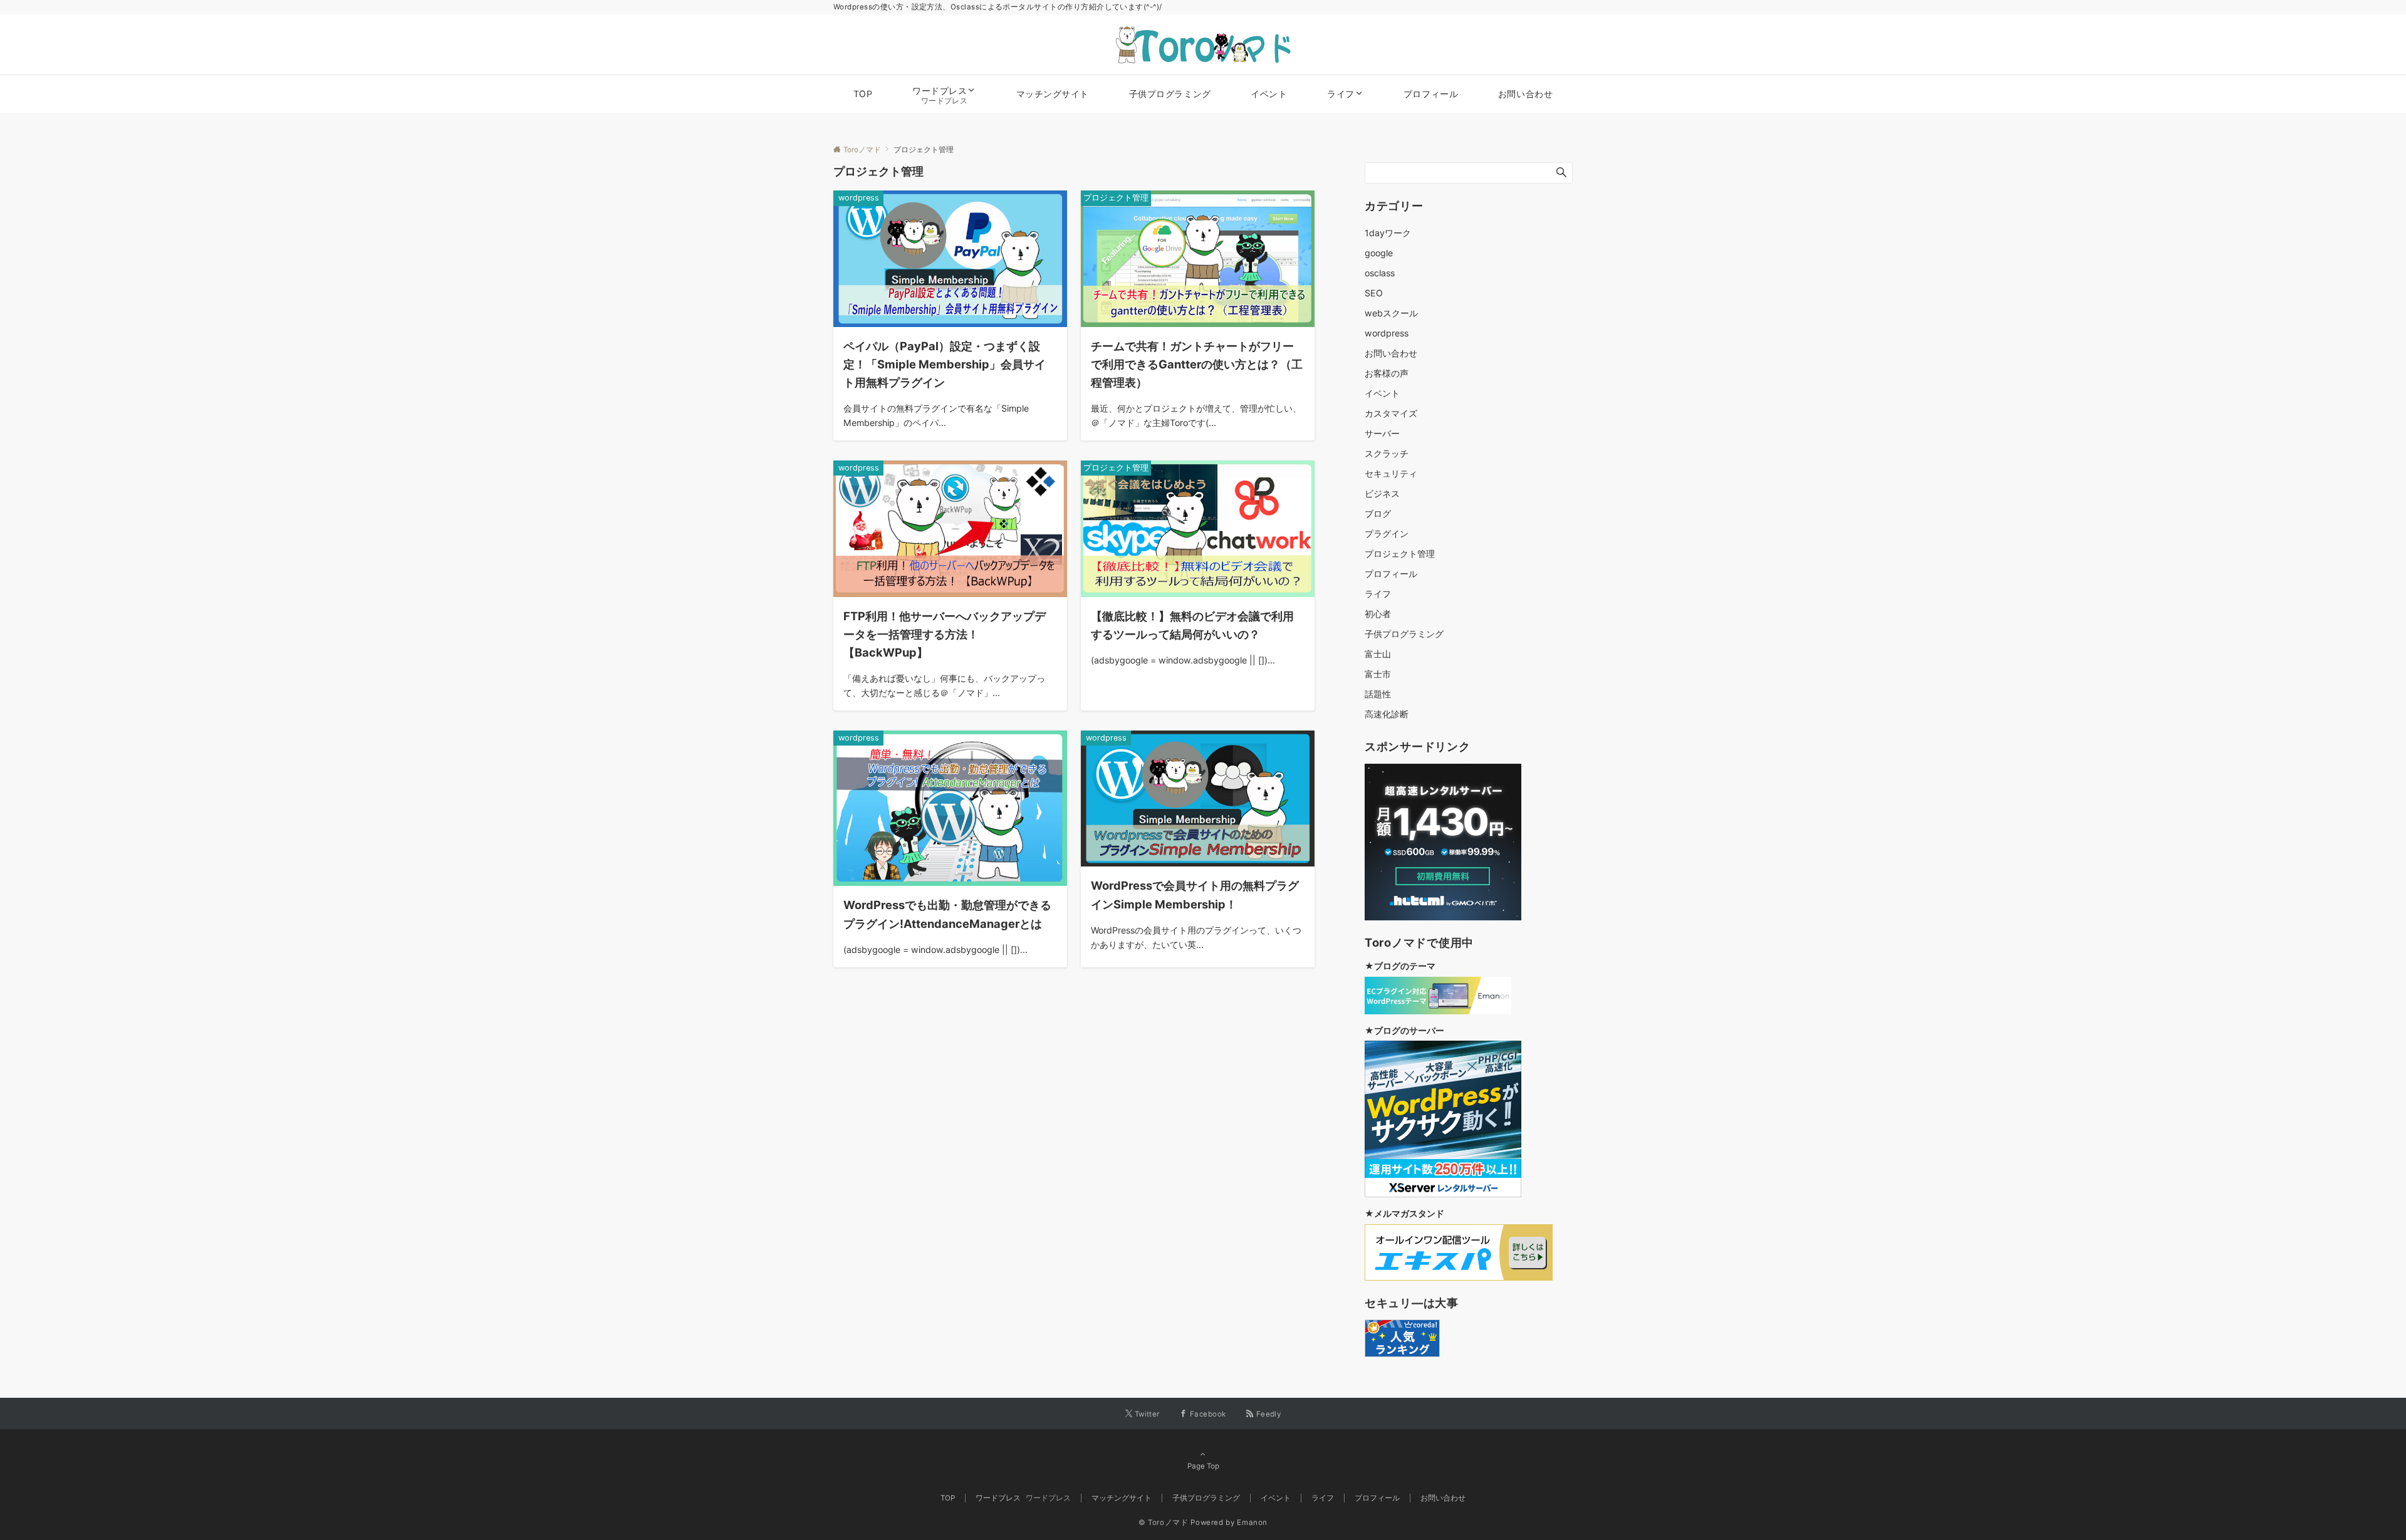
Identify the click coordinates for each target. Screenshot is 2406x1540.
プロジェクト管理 (1400, 554)
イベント (1382, 393)
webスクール (1391, 313)
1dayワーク (1388, 233)
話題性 (1378, 694)
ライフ (1378, 594)
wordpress (1387, 333)
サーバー (1382, 433)
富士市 (1378, 674)
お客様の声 (1387, 373)
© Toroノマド (1164, 1522)
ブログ (1378, 513)
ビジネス (1382, 493)
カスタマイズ (1391, 413)
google (1379, 253)
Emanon (1252, 1522)
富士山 (1378, 654)
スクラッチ (1387, 453)
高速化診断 (1387, 714)
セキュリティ (1391, 473)
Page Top (1203, 1466)
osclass (1380, 273)
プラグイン (1387, 533)
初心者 (1378, 614)
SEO (1374, 293)
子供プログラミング (1404, 634)
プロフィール (1391, 574)
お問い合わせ (1391, 353)
